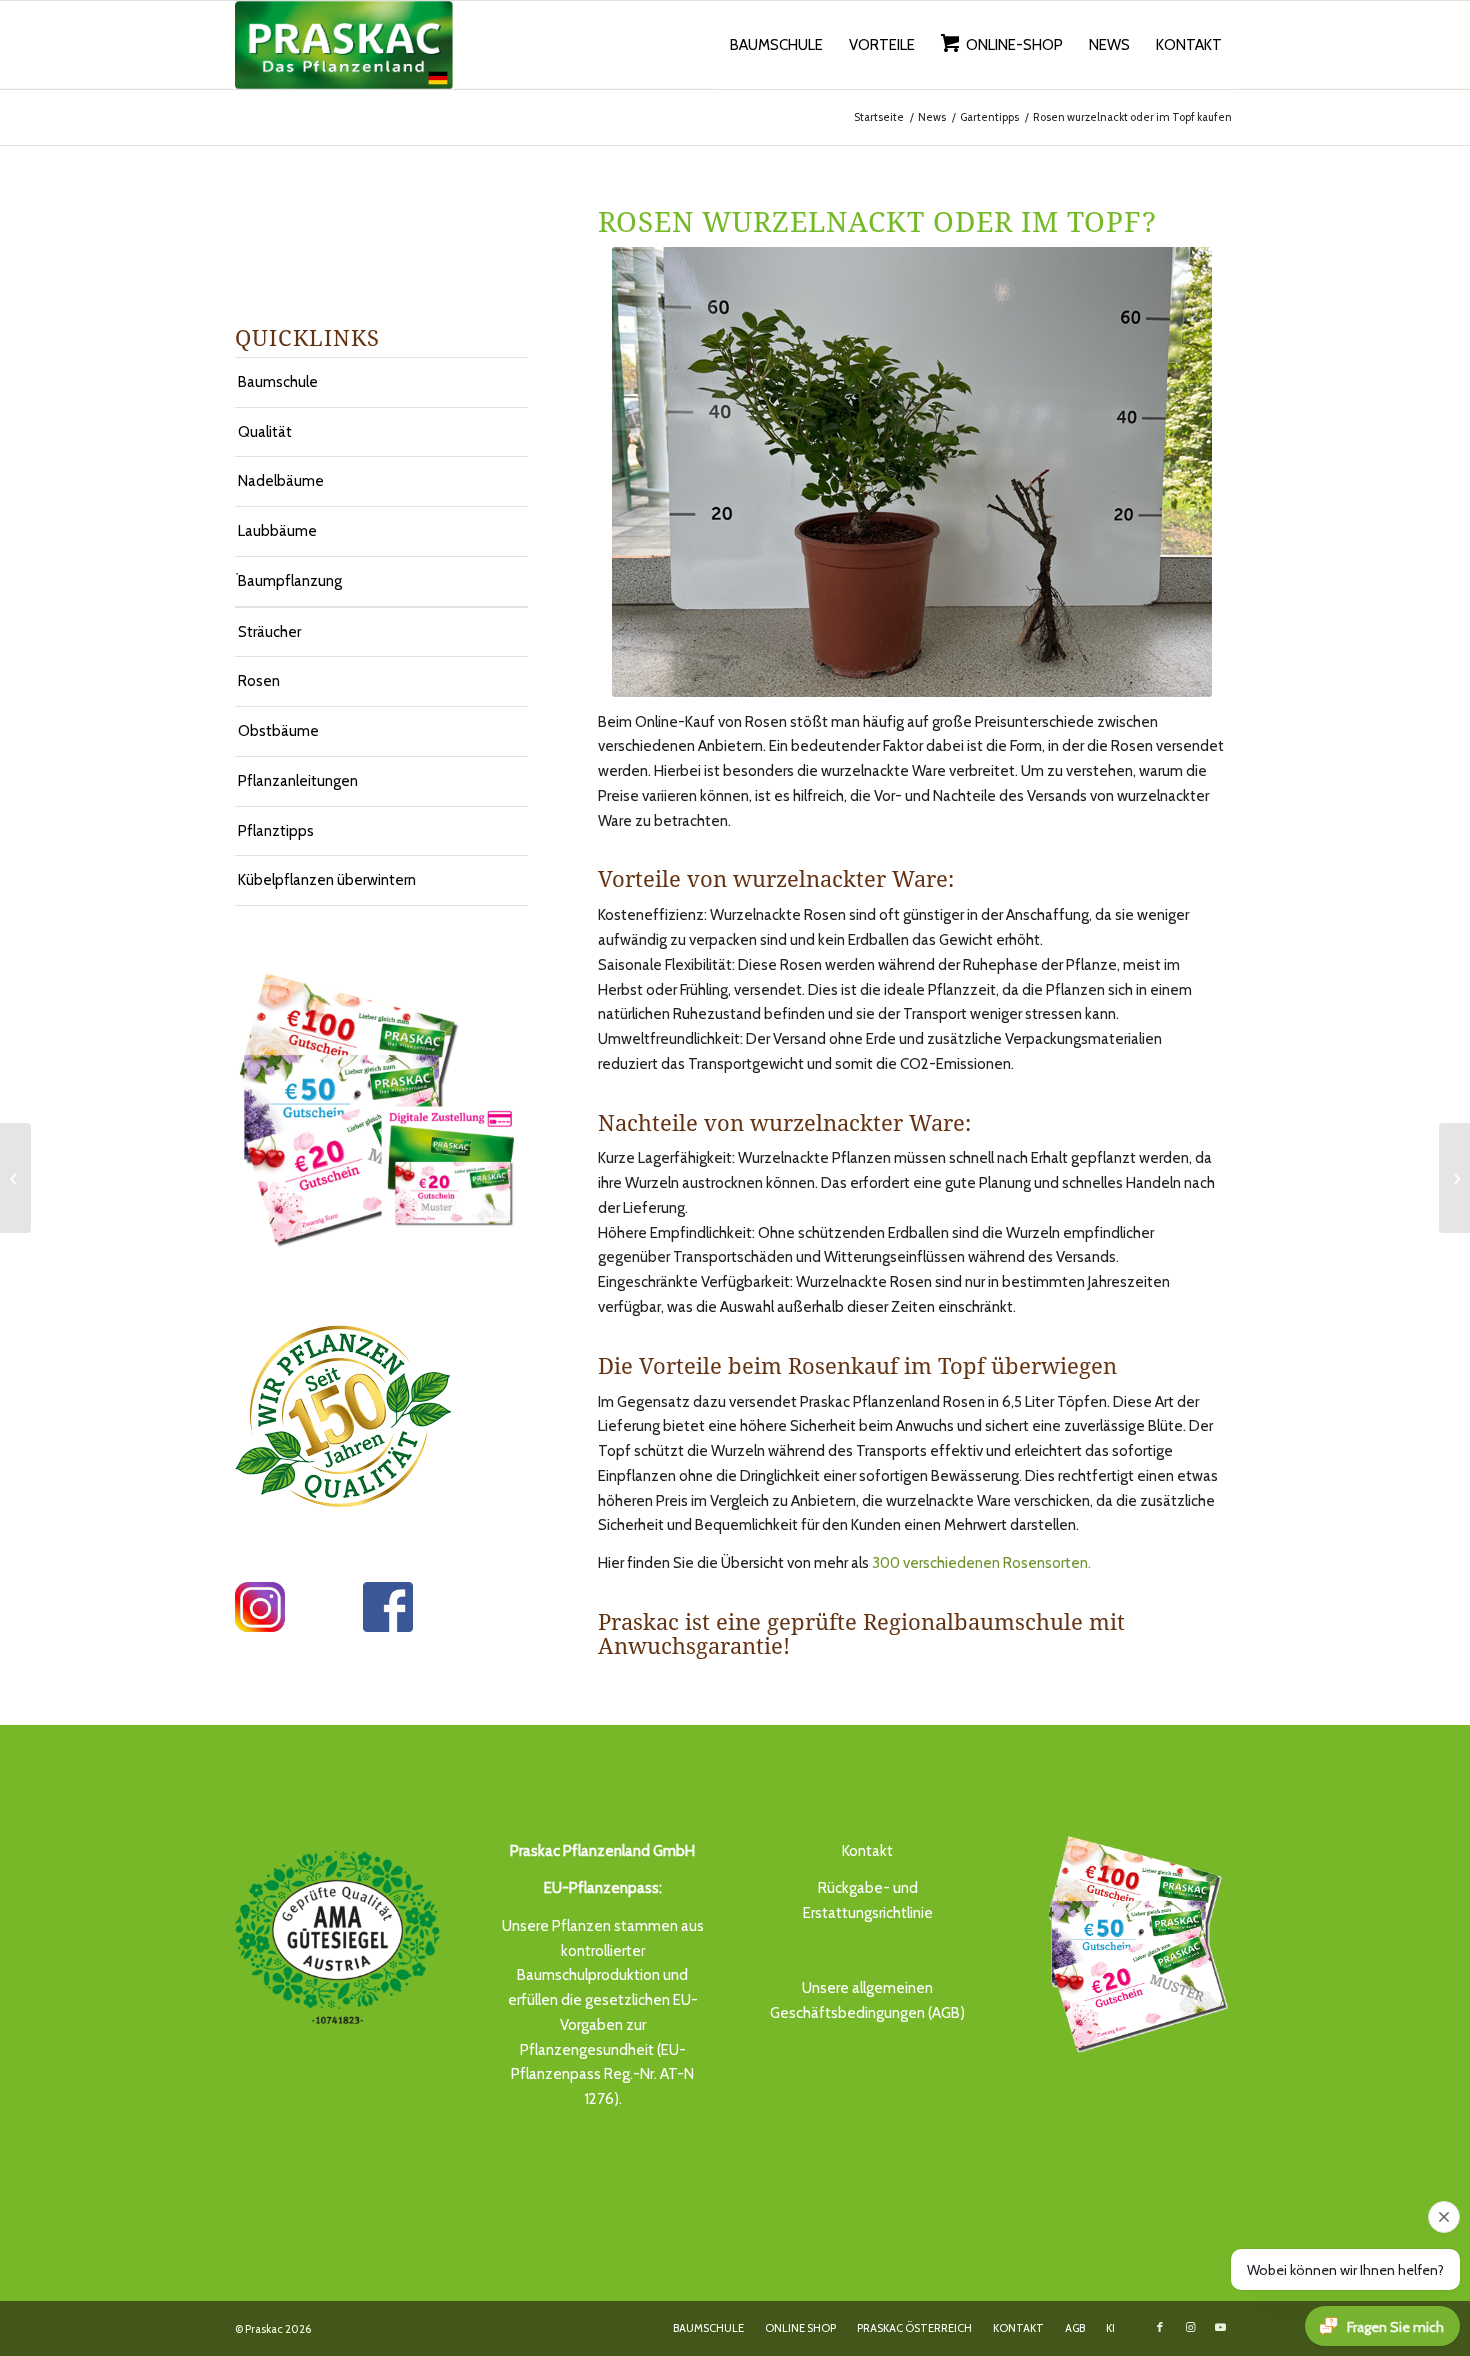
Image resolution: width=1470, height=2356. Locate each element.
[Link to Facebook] (1160, 2327)
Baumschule (278, 382)
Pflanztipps (276, 831)
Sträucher (269, 632)
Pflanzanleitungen (298, 781)
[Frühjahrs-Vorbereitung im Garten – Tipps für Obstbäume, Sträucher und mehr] (15, 1178)
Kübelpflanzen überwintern (327, 880)
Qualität (265, 432)
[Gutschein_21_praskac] (1132, 1941)
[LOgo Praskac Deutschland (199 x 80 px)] (344, 45)
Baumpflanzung (290, 581)
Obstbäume (278, 731)
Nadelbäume (281, 481)
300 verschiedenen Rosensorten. (981, 1563)
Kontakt (867, 1851)
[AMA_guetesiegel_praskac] (337, 1937)
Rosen (259, 681)
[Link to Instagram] (1190, 2327)
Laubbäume (277, 531)
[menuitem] (776, 45)
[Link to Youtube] (1220, 2327)
